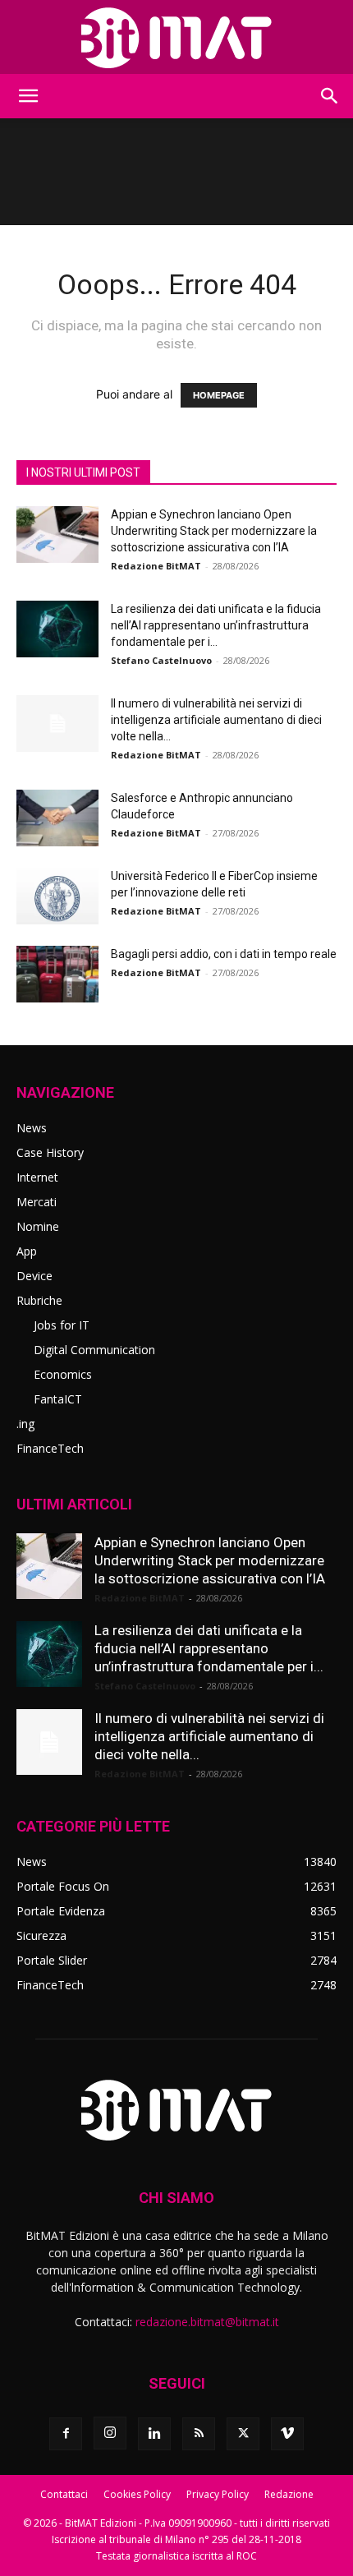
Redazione (289, 2494)
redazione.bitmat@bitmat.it (207, 2322)
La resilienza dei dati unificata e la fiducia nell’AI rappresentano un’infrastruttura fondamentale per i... (216, 625)
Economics (63, 1374)
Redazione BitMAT (156, 566)
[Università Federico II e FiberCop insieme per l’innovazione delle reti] (57, 896)
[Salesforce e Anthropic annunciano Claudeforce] (57, 818)
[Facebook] (66, 2434)
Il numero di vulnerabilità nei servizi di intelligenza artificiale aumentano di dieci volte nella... (216, 720)
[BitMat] (176, 38)
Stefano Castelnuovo (161, 660)
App (27, 1251)
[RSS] (199, 2434)
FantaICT (58, 1399)
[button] (28, 96)
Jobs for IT (62, 1325)
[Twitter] (243, 2434)
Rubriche (39, 1300)
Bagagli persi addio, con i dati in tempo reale (224, 954)
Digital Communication (94, 1350)
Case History (50, 1152)
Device (34, 1276)
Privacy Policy (218, 2494)
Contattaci (64, 2494)
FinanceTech (50, 1448)
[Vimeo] (287, 2434)
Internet (37, 1177)
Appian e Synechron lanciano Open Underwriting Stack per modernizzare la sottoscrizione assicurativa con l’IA (214, 531)
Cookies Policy (137, 2494)
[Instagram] (110, 2433)
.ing (25, 1424)
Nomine (38, 1226)
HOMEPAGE (219, 395)
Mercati (37, 1202)
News (32, 1128)
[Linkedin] (154, 2434)
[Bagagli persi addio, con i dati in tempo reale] (57, 974)
